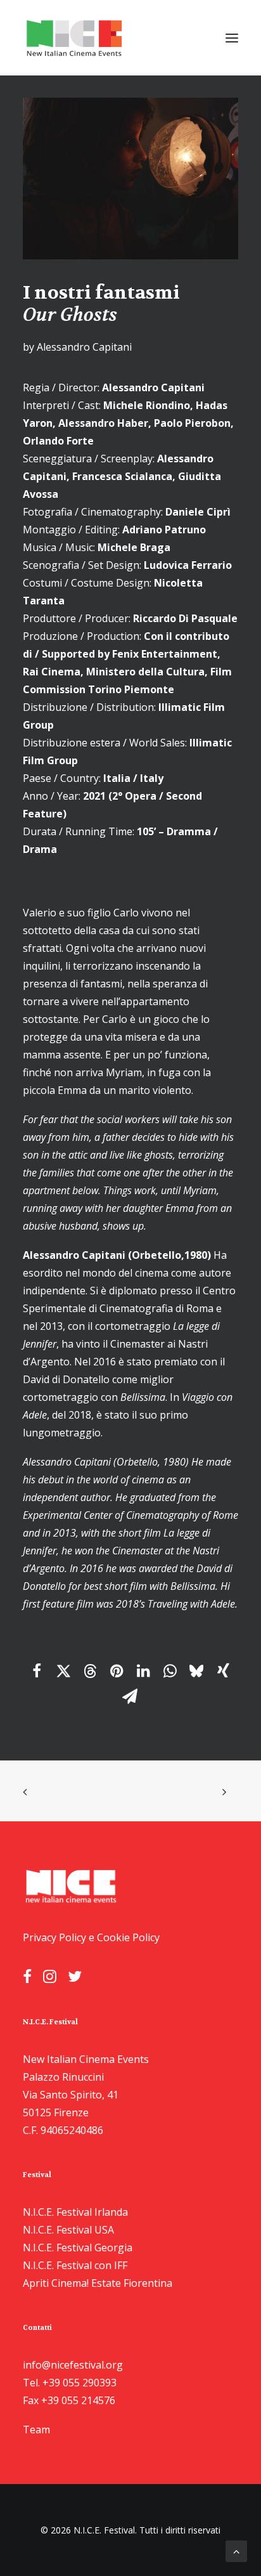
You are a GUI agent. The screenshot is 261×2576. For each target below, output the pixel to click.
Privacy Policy (54, 1937)
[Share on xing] (223, 1671)
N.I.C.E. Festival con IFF (75, 2265)
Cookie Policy (128, 1937)
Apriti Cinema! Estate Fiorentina (98, 2283)
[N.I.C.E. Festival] (75, 38)
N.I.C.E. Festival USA (68, 2230)
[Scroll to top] (236, 2550)
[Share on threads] (90, 1671)
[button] (232, 38)
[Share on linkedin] (143, 1671)
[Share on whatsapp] (170, 1671)
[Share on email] (130, 1696)
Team (36, 2430)
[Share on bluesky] (196, 1671)
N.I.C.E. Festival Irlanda (75, 2212)
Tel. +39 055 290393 (70, 2383)
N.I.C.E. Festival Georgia (78, 2247)
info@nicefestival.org (73, 2365)
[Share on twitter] (63, 1671)
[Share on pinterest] (117, 1671)
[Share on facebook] (37, 1671)
